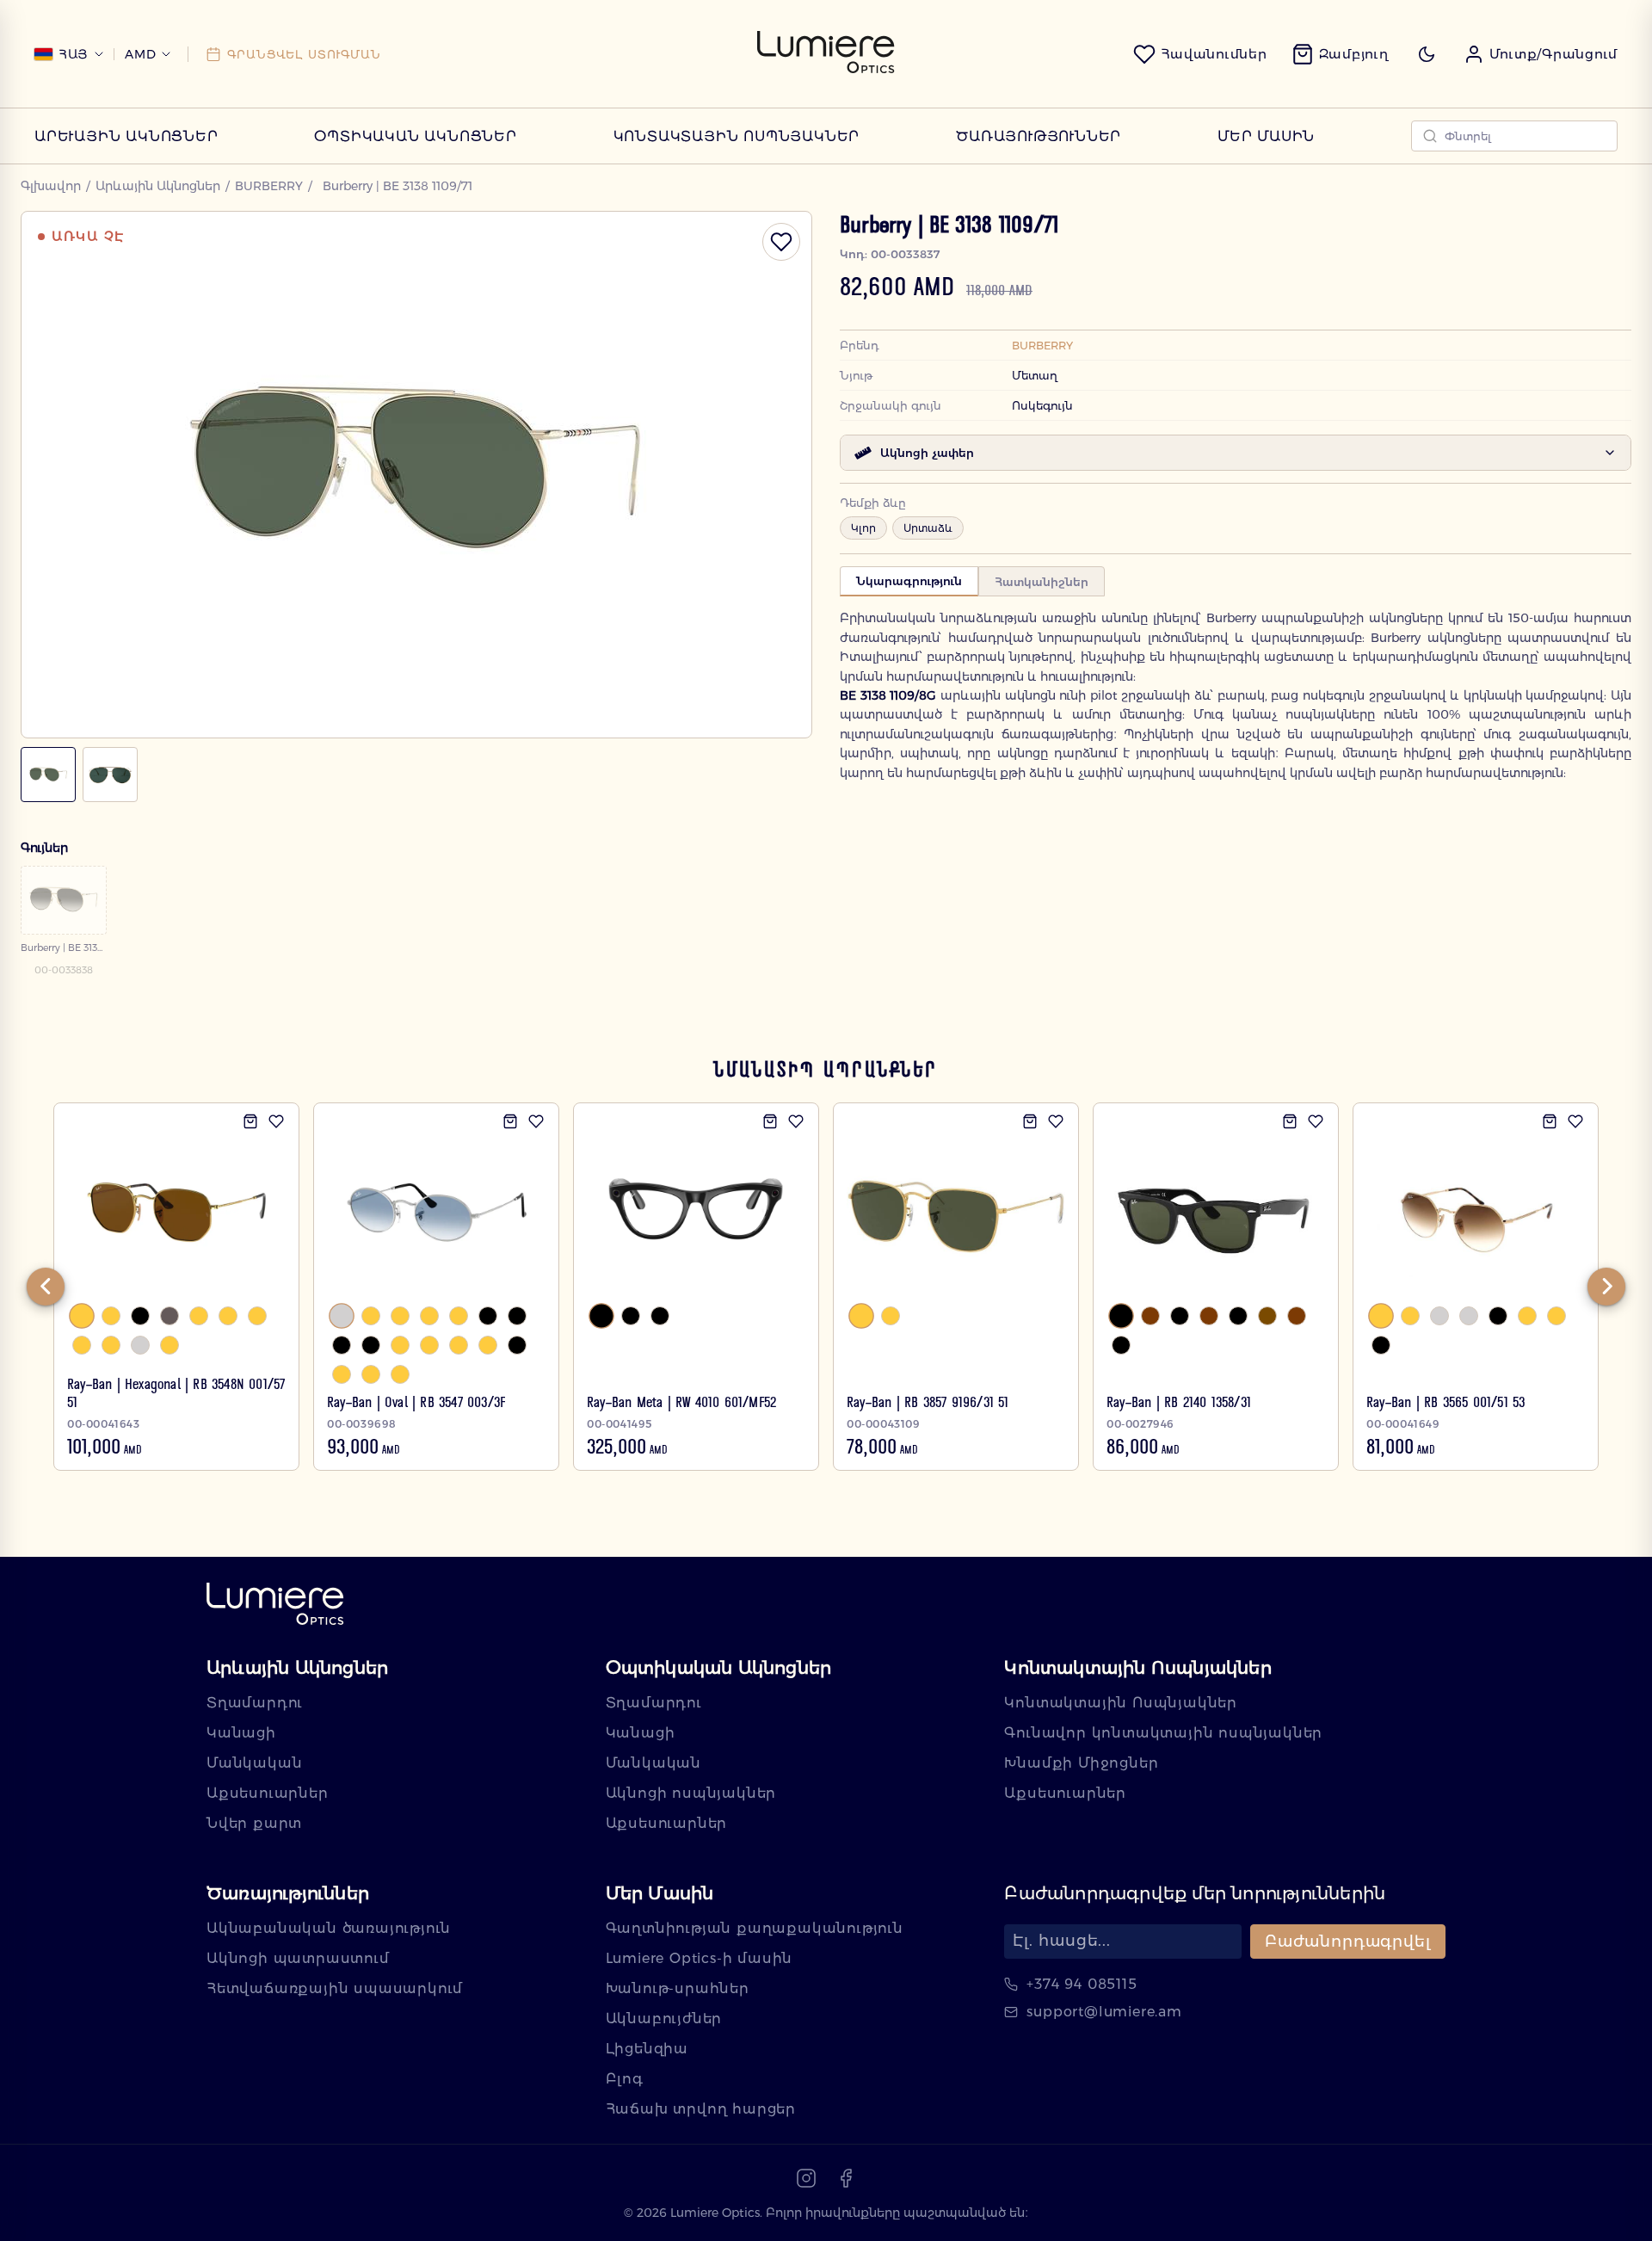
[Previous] (46, 1287)
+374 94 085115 (1082, 1984)
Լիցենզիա (647, 2049)
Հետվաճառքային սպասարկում (335, 1988)
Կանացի (241, 1733)
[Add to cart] (250, 1121)
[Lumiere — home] (275, 1605)
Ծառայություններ (1039, 136)
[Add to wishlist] (276, 1121)
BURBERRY (269, 186)
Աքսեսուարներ (268, 1793)
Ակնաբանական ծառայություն (329, 1928)
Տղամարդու (255, 1703)
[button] (1541, 54)
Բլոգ (625, 2079)
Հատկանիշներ (1042, 582)
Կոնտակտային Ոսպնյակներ (737, 136)
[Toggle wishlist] (781, 242)
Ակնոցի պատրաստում (298, 1958)
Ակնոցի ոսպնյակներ (691, 1793)
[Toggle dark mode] (1427, 54)
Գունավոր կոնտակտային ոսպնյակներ (1163, 1733)
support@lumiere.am (1104, 2012)
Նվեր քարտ (254, 1823)
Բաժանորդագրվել (1348, 1942)
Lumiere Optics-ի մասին (700, 1958)
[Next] (1606, 1287)
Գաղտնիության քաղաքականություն (755, 1928)
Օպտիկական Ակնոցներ (415, 136)
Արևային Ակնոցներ (126, 136)
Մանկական (254, 1763)
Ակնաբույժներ (664, 2019)
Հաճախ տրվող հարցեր (701, 2109)
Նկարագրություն (909, 581)
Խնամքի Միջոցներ (1081, 1763)
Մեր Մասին (1266, 136)
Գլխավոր (51, 186)
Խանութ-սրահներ (678, 1988)
